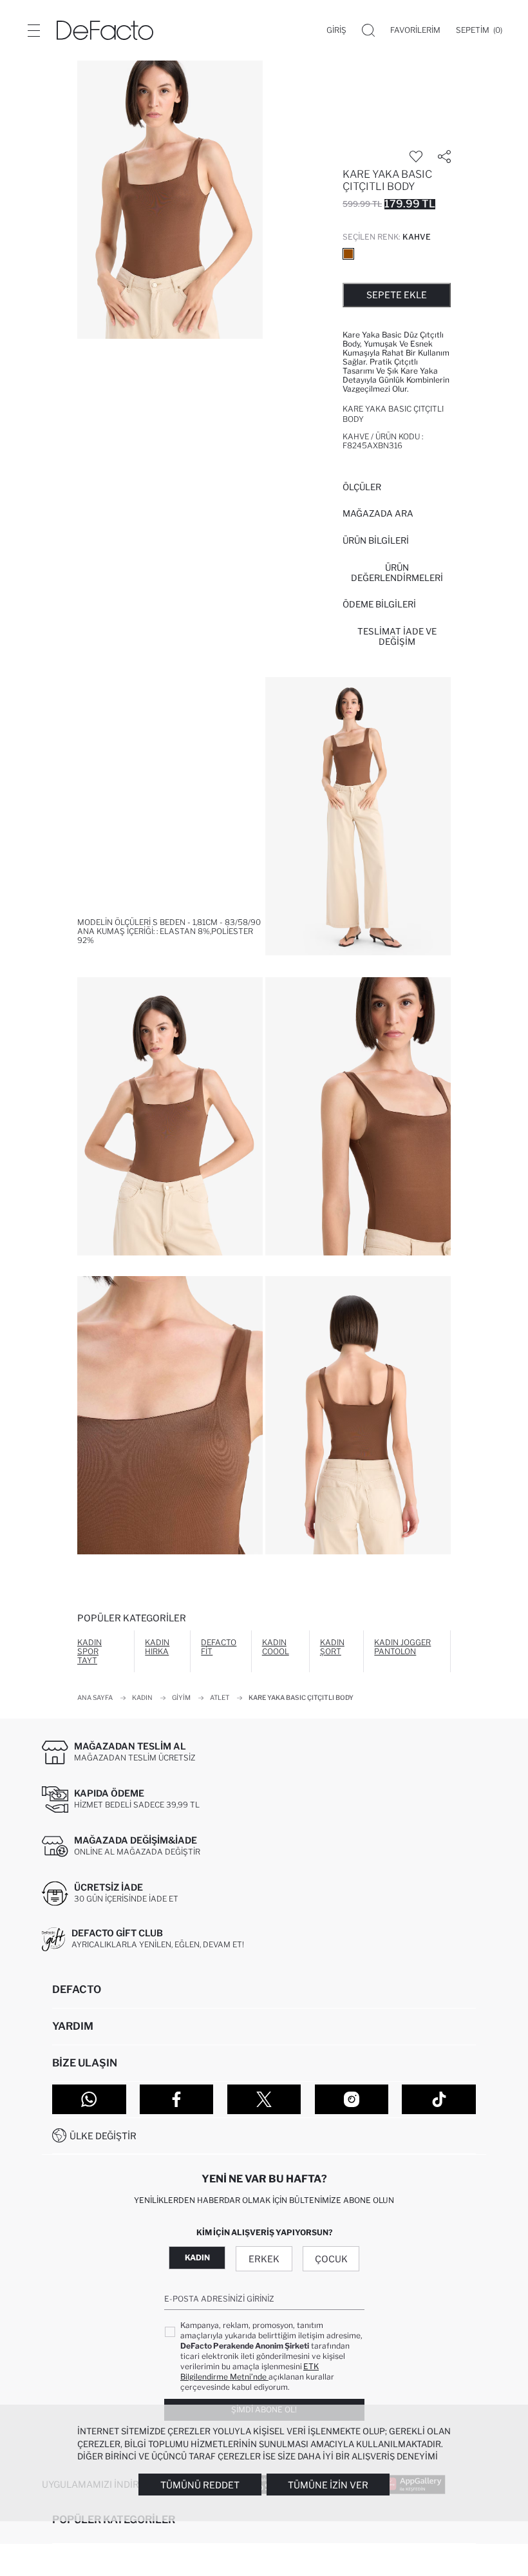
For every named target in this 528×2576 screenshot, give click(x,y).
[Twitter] (264, 2099)
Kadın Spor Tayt (90, 1651)
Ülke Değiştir (103, 2136)
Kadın (197, 2257)
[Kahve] (348, 254)
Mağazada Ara (378, 513)
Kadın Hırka (157, 1647)
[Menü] (33, 30)
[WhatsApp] (89, 2099)
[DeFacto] (105, 30)
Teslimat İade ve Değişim (397, 636)
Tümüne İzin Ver (328, 2485)
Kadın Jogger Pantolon (402, 1647)
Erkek (264, 2259)
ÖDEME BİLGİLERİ (379, 604)
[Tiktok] (439, 2099)
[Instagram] (352, 2099)
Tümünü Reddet (200, 2485)
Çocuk (331, 2259)
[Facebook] (177, 2099)
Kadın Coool (276, 1647)
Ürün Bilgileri (376, 540)
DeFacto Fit (219, 1647)
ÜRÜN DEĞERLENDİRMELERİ (397, 573)
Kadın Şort (332, 1647)
